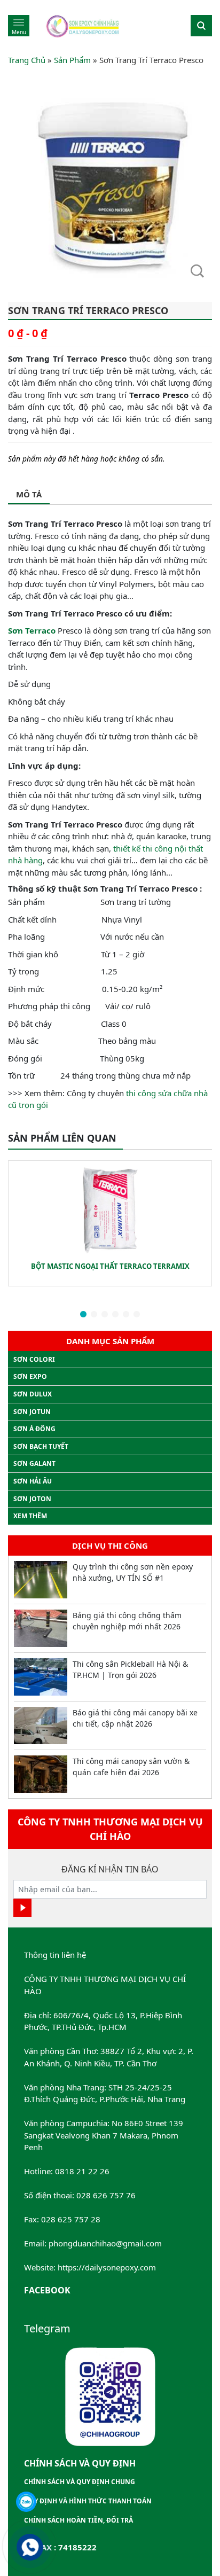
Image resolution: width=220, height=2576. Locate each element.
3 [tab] (105, 1315)
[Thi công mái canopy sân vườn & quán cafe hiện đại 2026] (41, 1774)
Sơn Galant (34, 1463)
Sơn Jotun (32, 1412)
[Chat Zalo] (26, 2502)
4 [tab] (115, 1315)
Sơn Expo (30, 1376)
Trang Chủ (27, 60)
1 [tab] (83, 1315)
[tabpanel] (110, 1223)
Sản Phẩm (72, 60)
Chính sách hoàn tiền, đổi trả (78, 2520)
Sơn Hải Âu (33, 1481)
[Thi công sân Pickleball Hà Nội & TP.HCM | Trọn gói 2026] (41, 1677)
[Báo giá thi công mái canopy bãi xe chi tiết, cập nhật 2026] (41, 1726)
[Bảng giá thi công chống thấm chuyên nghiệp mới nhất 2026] (41, 1628)
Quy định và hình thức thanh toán (88, 2501)
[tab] (29, 495)
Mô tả (29, 494)
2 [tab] (94, 1315)
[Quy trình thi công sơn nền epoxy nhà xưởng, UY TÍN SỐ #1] (41, 1580)
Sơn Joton (32, 1499)
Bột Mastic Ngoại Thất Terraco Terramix (110, 1266)
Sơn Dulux (33, 1394)
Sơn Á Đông (34, 1429)
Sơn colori (34, 1359)
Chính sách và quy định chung (80, 2482)
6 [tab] (137, 1315)
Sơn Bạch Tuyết (41, 1446)
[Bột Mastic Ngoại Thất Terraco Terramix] (110, 1208)
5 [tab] (126, 1315)
